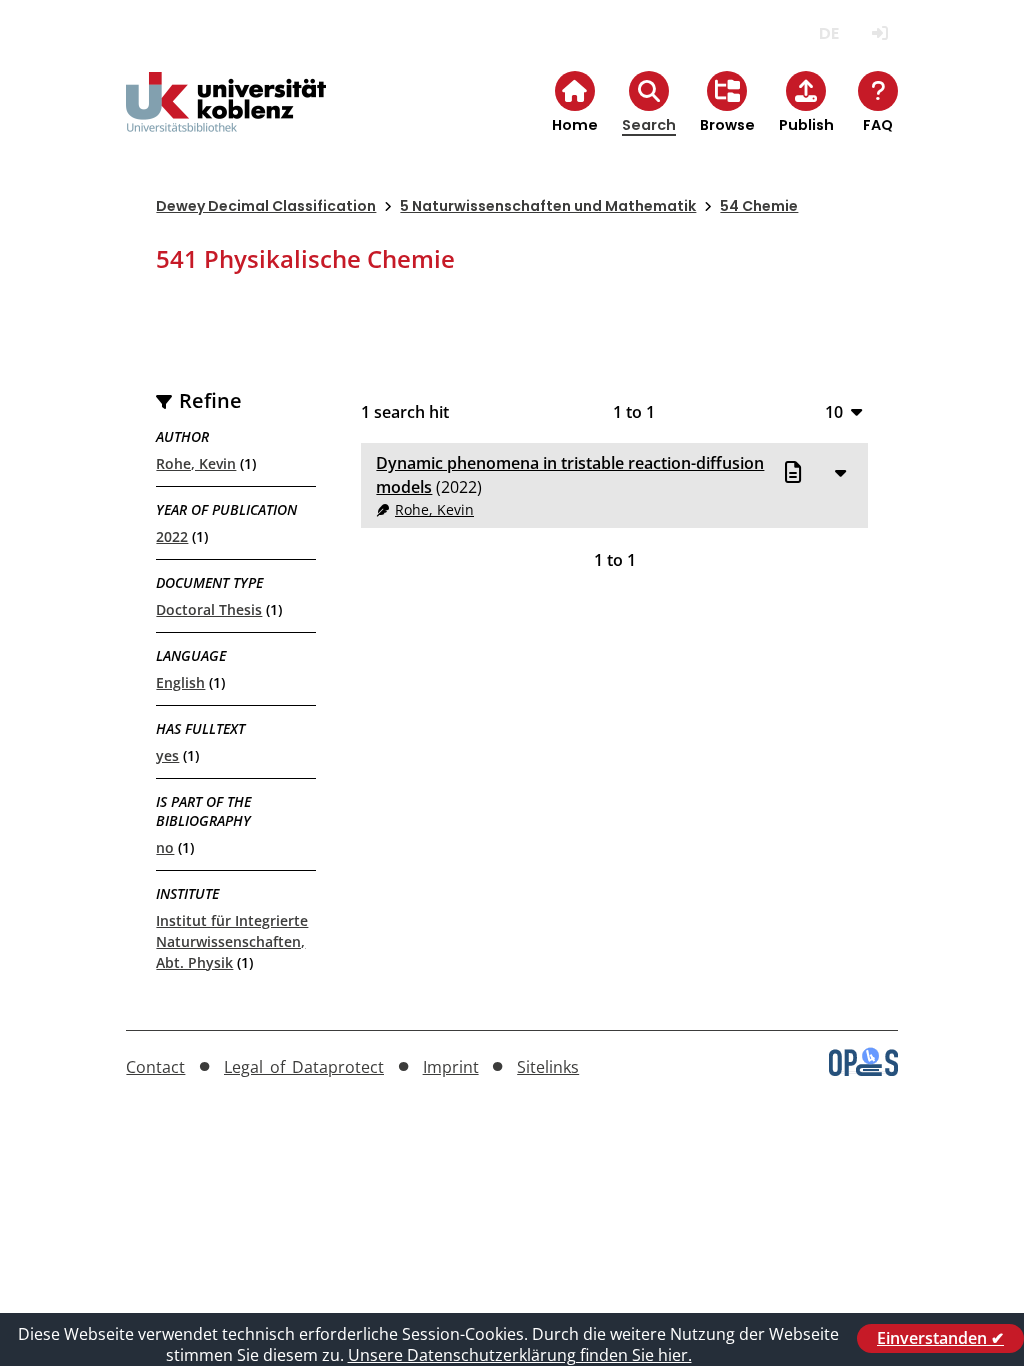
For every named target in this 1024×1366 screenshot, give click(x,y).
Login (880, 33)
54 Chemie (759, 206)
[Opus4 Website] (863, 1070)
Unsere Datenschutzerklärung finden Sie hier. (520, 1355)
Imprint (451, 1067)
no (165, 847)
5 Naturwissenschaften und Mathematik (548, 206)
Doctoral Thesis (209, 609)
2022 (172, 536)
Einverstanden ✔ (940, 1338)
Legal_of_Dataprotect (304, 1067)
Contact (155, 1067)
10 (834, 411)
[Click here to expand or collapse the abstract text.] (841, 472)
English (180, 682)
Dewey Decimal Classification (266, 206)
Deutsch (829, 33)
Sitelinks (548, 1067)
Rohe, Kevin (196, 463)
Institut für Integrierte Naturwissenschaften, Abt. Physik (232, 941)
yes (167, 755)
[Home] (226, 118)
